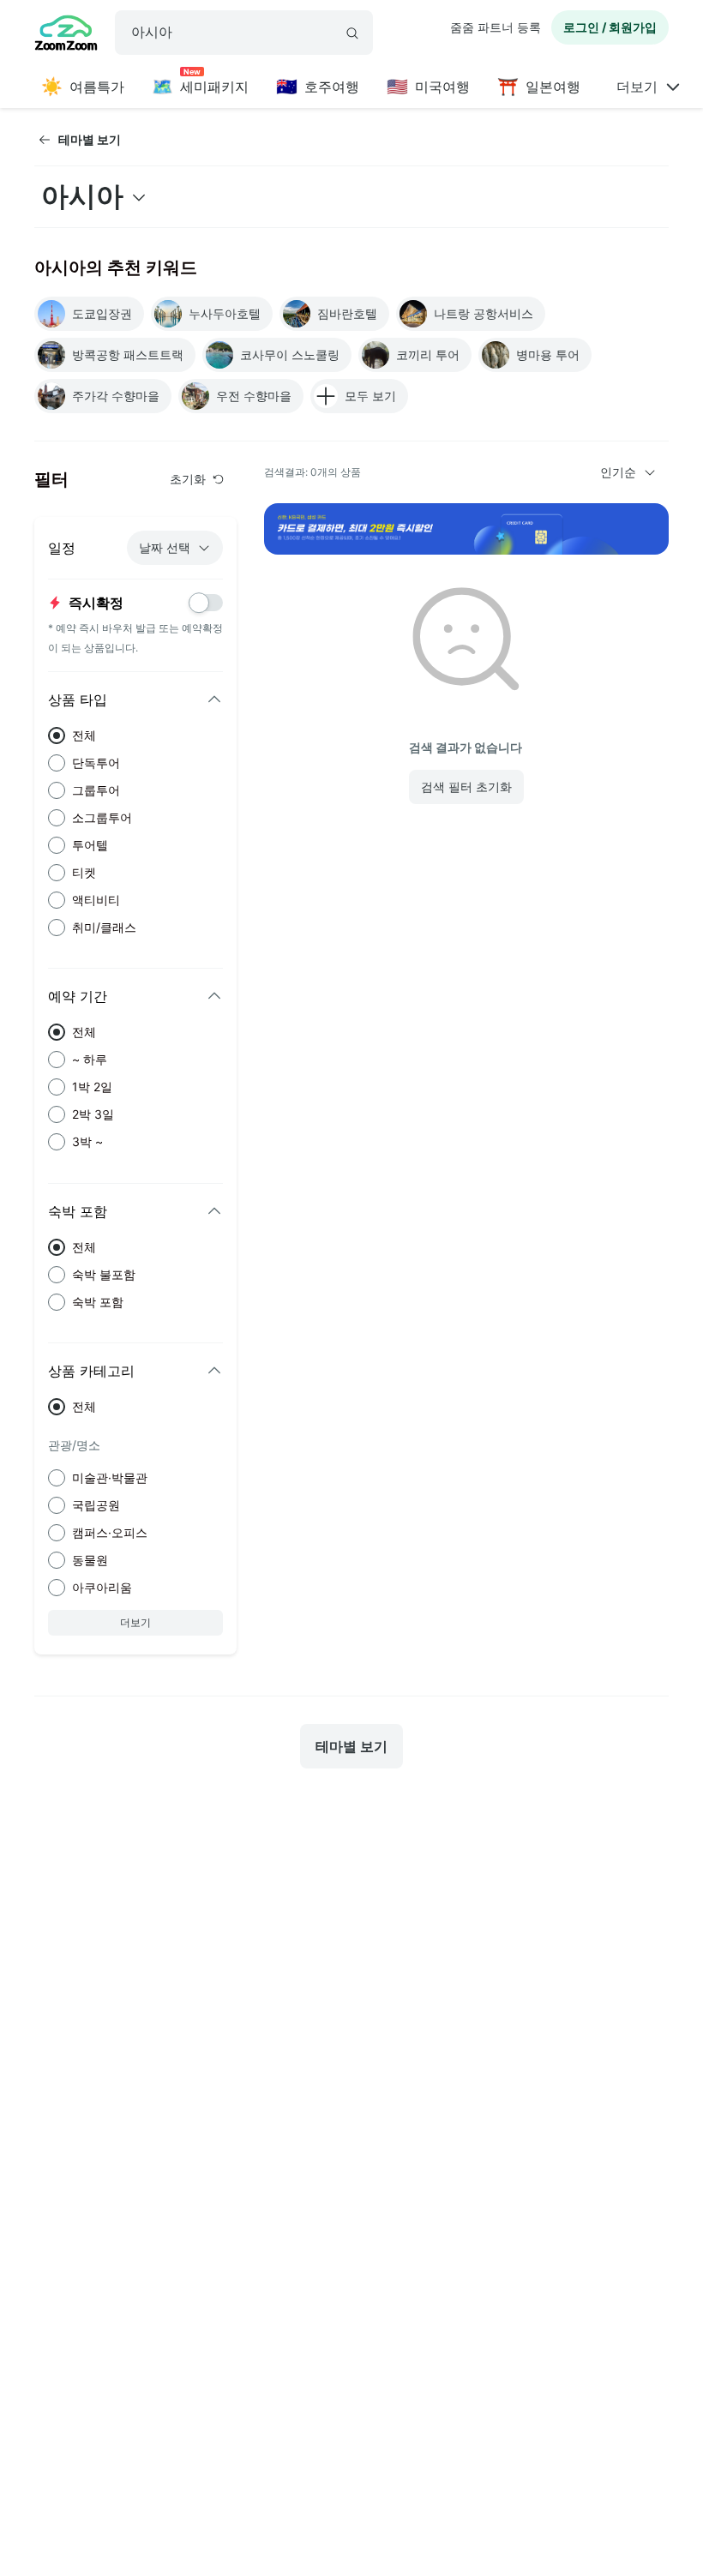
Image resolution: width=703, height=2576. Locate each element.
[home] (66, 35)
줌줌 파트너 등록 (496, 27)
